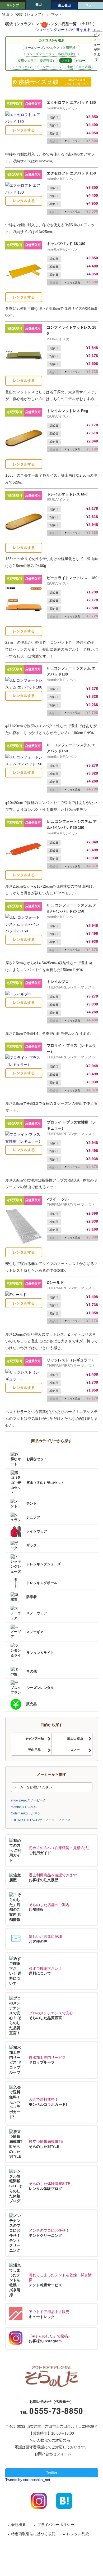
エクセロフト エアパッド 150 (71, 173)
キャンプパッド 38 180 (66, 244)
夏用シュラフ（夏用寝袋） (37, 61)
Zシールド (55, 1282)
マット (66, 61)
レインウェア (37, 1531)
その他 (32, 1671)
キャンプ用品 (34, 1738)
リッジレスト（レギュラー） (71, 1360)
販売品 (32, 1704)
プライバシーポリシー (56, 2525)
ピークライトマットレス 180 (72, 578)
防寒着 (32, 1597)
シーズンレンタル (40, 1687)
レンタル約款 (78, 2534)
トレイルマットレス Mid (67, 494)
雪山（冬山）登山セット (45, 1482)
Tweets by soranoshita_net (28, 2480)
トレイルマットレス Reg (67, 411)
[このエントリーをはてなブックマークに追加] (64, 2500)
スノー (90, 5)
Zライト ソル (58, 1199)
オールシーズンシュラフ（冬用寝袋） (51, 48)
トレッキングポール (42, 1583)
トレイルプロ (58, 982)
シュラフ (33, 1517)
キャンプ (13, 5)
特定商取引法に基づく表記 (33, 2534)
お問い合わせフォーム (53, 2454)
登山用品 (34, 1750)
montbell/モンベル (24, 1807)
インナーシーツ (50, 67)
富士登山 (64, 5)
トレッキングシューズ (44, 1564)
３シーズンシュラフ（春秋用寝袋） (51, 54)
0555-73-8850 (56, 2411)
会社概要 (18, 2525)
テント (32, 1504)
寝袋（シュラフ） (30, 14)
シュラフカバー (23, 67)
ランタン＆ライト (40, 1653)
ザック (32, 1545)
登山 (39, 4)
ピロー (81, 61)
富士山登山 (75, 1738)
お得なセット (37, 1459)
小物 (70, 67)
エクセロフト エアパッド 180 (71, 102)
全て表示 (85, 67)
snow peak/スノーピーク (29, 1800)
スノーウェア (37, 1613)
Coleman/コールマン (26, 1813)
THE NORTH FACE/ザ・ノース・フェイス (41, 1820)
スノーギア (35, 1632)
